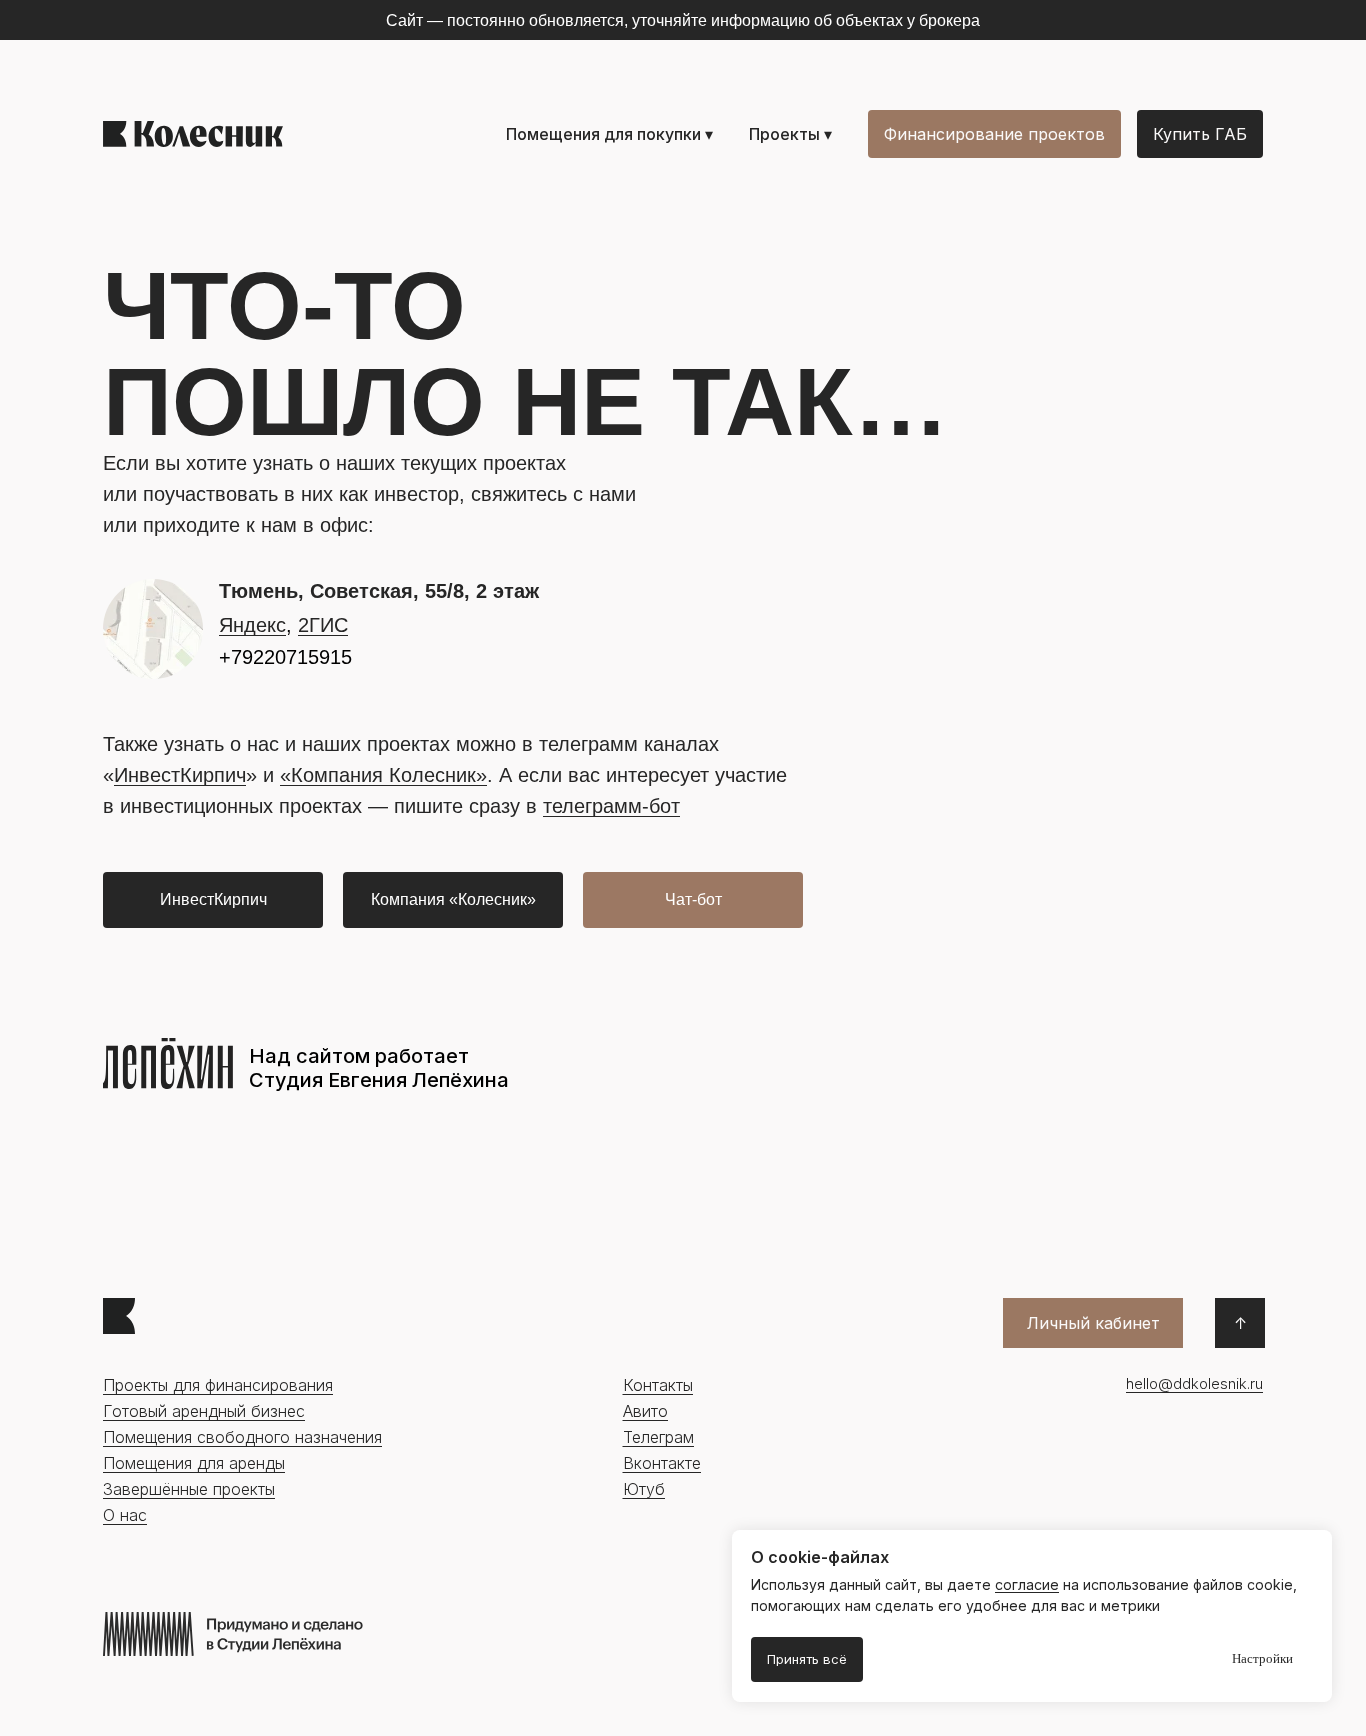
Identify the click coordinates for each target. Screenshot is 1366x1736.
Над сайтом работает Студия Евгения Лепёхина (379, 1068)
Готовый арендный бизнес (204, 1411)
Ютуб (644, 1489)
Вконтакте (662, 1463)
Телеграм (658, 1437)
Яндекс (252, 625)
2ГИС (323, 625)
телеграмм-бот (611, 806)
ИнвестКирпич (180, 775)
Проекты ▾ (790, 134)
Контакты (658, 1385)
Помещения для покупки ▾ (609, 134)
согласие (1027, 1584)
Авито (645, 1411)
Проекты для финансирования (218, 1385)
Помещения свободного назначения (242, 1437)
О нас (125, 1515)
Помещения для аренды (194, 1463)
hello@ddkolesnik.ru (1194, 1383)
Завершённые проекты (189, 1489)
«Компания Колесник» (383, 775)
